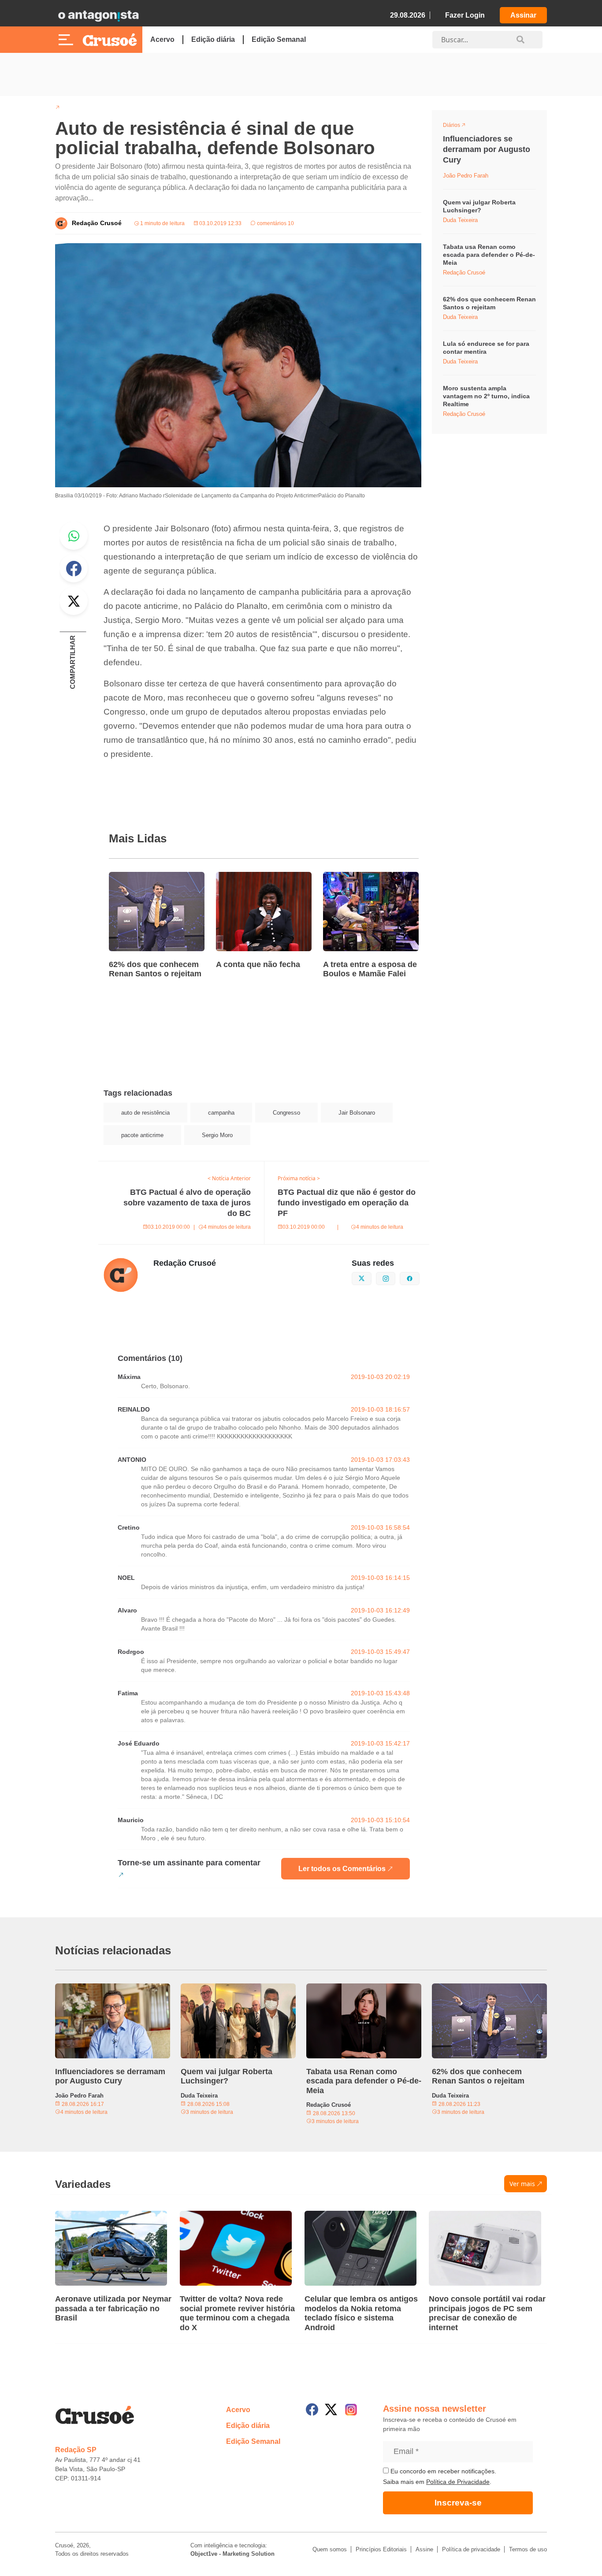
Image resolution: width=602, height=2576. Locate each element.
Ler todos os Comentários (342, 1869)
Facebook (74, 568)
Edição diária (213, 39)
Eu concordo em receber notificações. (442, 2471)
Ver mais (522, 2184)
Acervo (162, 39)
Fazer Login (465, 15)
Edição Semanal (279, 39)
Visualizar (459, 126)
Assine (424, 2549)
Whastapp (74, 536)
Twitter (74, 601)
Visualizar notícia (137, 877)
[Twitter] (331, 2409)
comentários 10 (275, 223)
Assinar (523, 15)
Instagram (395, 1278)
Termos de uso (528, 2549)
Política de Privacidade (458, 2482)
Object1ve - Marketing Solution (232, 2554)
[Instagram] (351, 2410)
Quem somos (330, 2549)
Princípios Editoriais (381, 2549)
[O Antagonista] (98, 15)
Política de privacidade (471, 2549)
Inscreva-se (458, 2503)
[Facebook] (312, 2409)
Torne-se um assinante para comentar (189, 1863)
